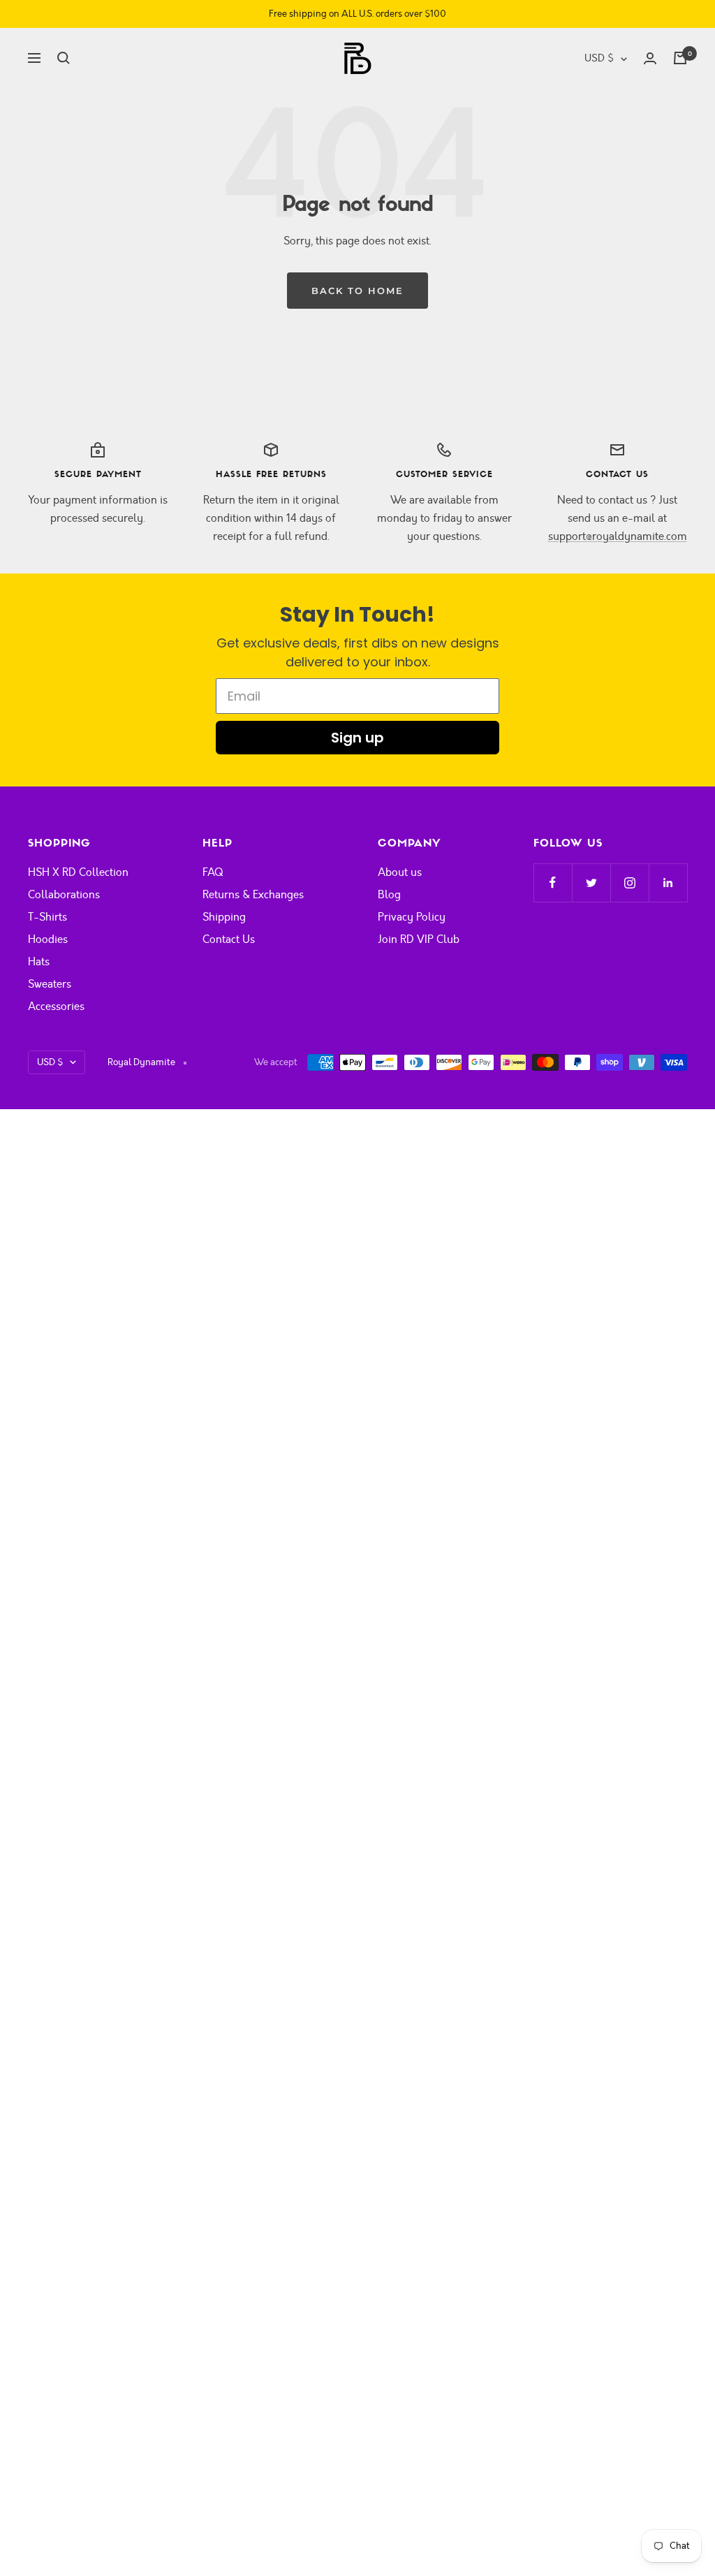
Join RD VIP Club (419, 939)
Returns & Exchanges (253, 895)
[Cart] (680, 58)
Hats (39, 962)
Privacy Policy (412, 917)
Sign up (357, 738)
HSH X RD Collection (78, 872)
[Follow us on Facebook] (553, 883)
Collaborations (64, 895)
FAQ (213, 872)
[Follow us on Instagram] (629, 883)
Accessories (56, 1007)
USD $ (599, 58)
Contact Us (229, 939)
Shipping (224, 917)
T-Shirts (47, 917)
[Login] (650, 58)
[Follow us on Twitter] (591, 883)
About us (400, 872)
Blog (389, 895)
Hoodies (48, 939)
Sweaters (50, 984)
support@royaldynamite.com (618, 536)
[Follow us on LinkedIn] (668, 883)
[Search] (64, 58)
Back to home (357, 291)
